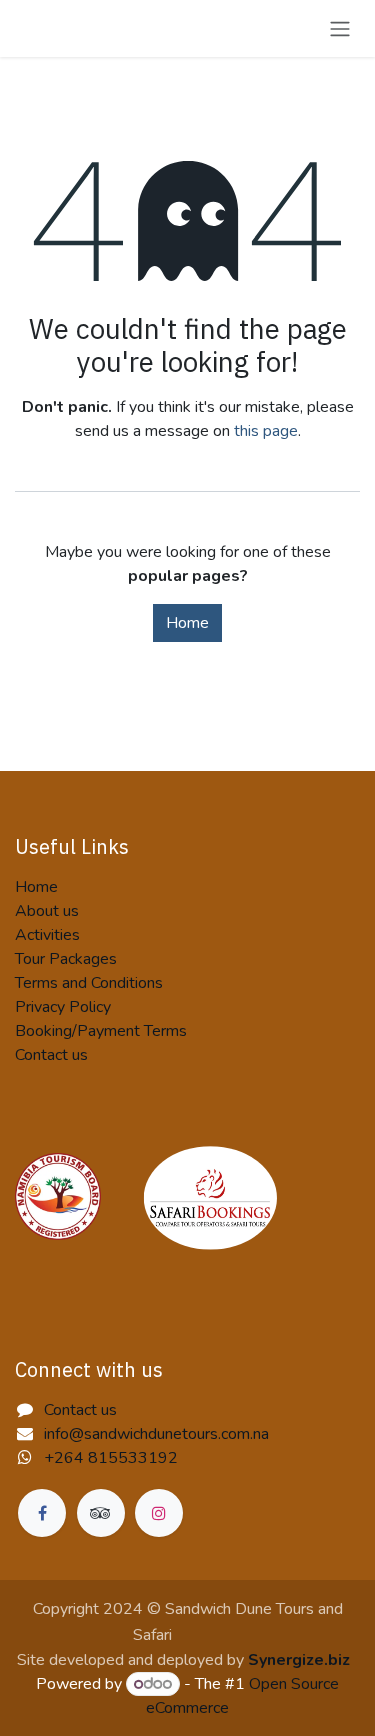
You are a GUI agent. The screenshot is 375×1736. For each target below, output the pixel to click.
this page (266, 431)
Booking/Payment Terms (101, 1031)
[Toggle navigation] (340, 28)
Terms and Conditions (89, 983)
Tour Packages (66, 959)
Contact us (51, 1055)
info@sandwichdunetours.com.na (156, 1434)
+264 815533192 (111, 1458)
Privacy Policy (63, 1007)
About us (47, 911)
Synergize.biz (299, 1660)
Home (187, 623)
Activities (47, 935)
